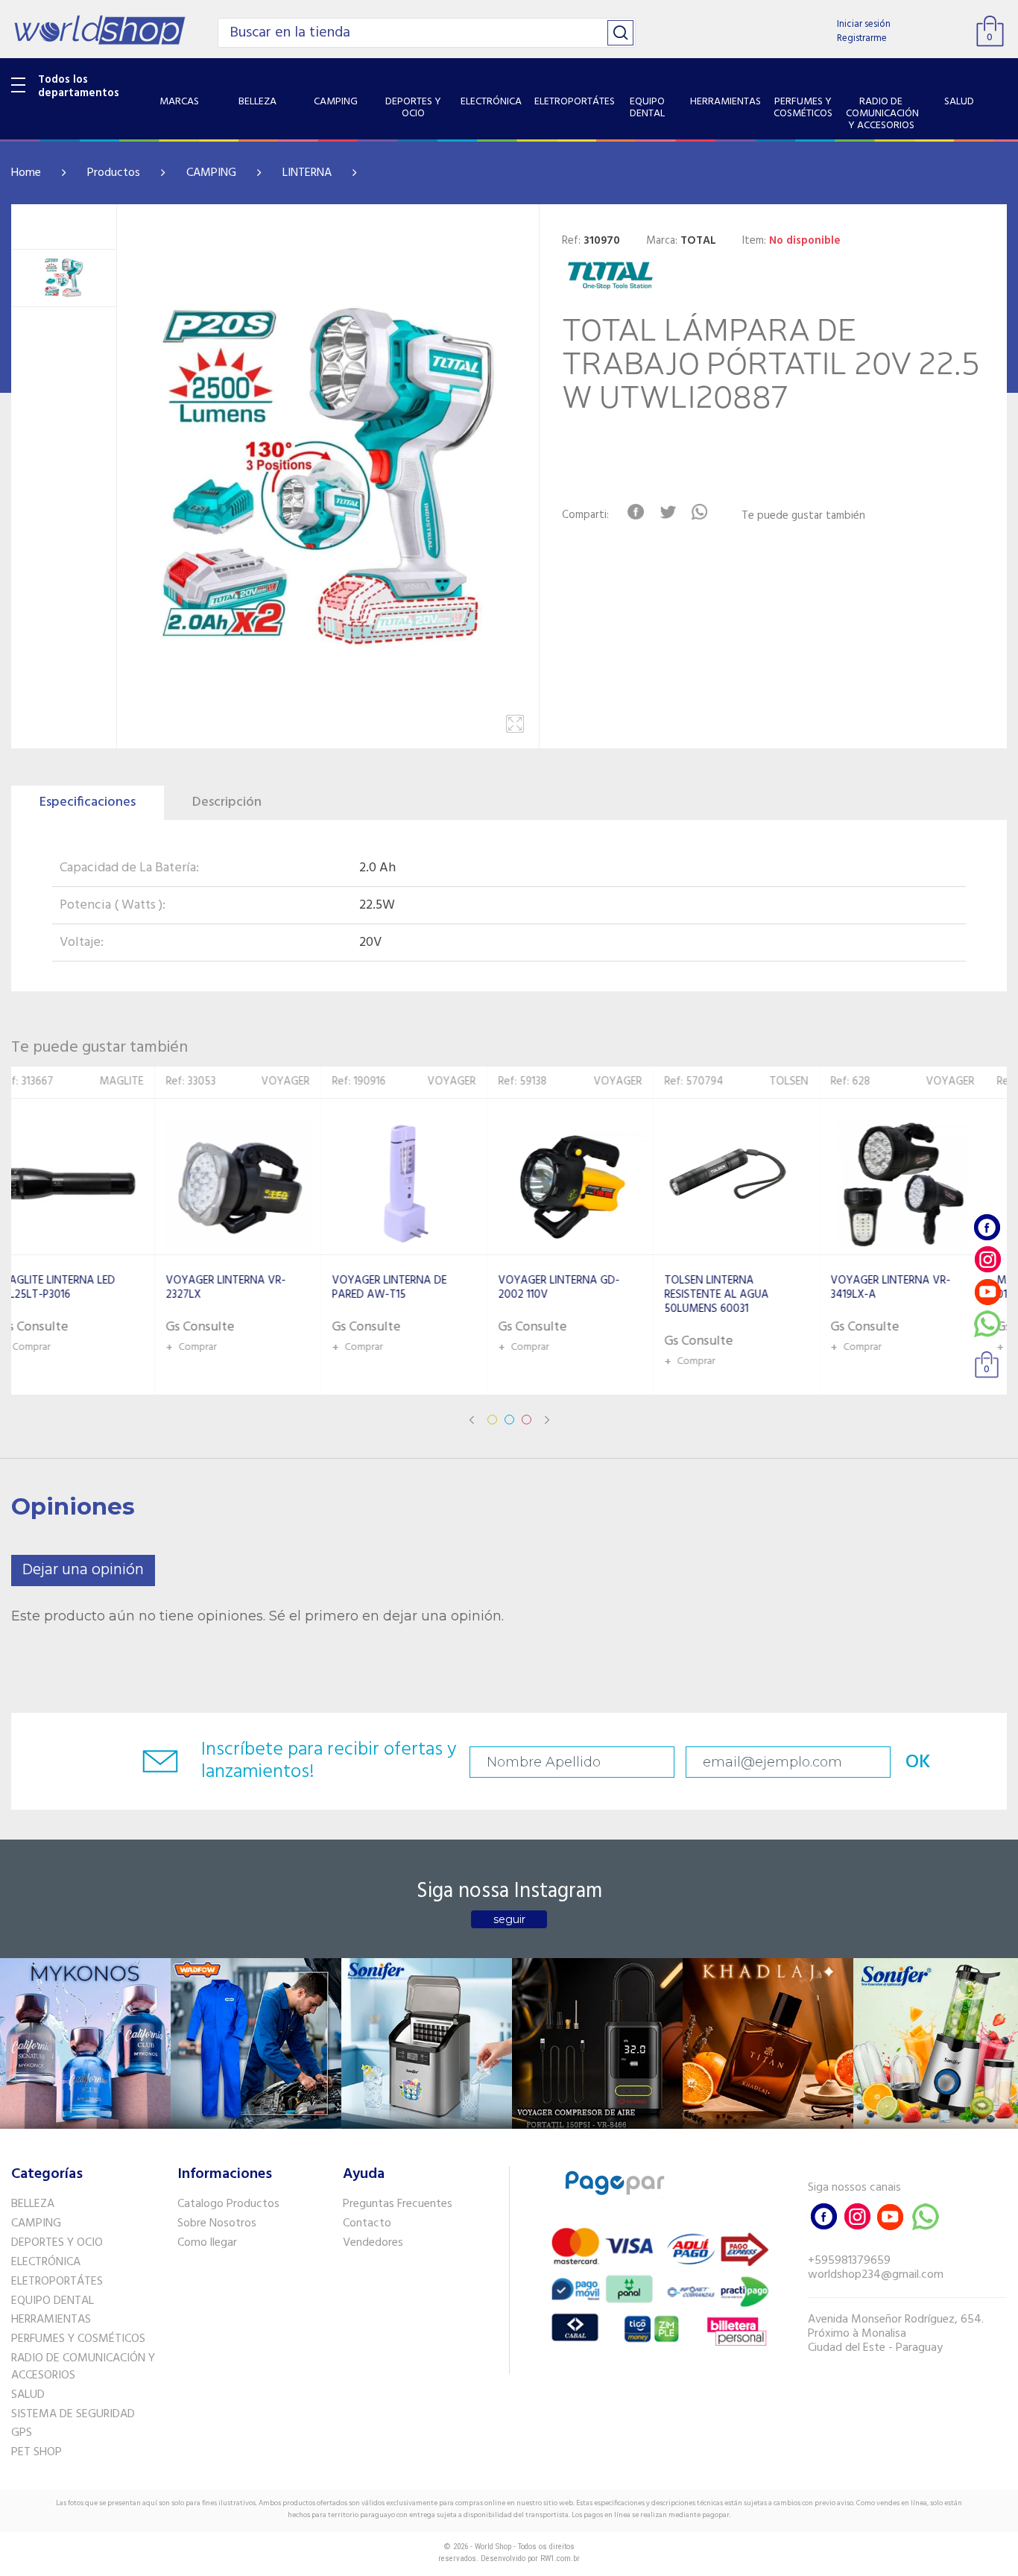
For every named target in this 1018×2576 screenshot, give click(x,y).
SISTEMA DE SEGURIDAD (73, 2414)
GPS (22, 2433)
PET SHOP (37, 2452)
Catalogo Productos (228, 2204)
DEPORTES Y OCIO (57, 2243)
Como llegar (207, 2243)
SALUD (28, 2395)
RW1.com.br (560, 2558)
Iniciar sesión (864, 24)
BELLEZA (33, 2204)
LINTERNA (307, 173)
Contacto (367, 2223)
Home (26, 173)
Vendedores (373, 2243)
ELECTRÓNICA (46, 2262)
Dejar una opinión (83, 1570)
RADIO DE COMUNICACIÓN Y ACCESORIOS (83, 2367)
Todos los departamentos (79, 86)
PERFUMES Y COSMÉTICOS (78, 2339)
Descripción (227, 802)
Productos (114, 173)
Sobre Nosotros (217, 2223)
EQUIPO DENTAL (53, 2301)
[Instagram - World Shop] (987, 1259)
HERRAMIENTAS (51, 2320)
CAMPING (211, 173)
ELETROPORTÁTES (57, 2282)
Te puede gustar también (803, 516)
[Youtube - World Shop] (987, 1291)
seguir (509, 1919)
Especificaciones (88, 802)
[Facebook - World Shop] (987, 1227)
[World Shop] (99, 30)
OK (918, 1762)
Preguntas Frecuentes (398, 2204)
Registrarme (862, 38)
